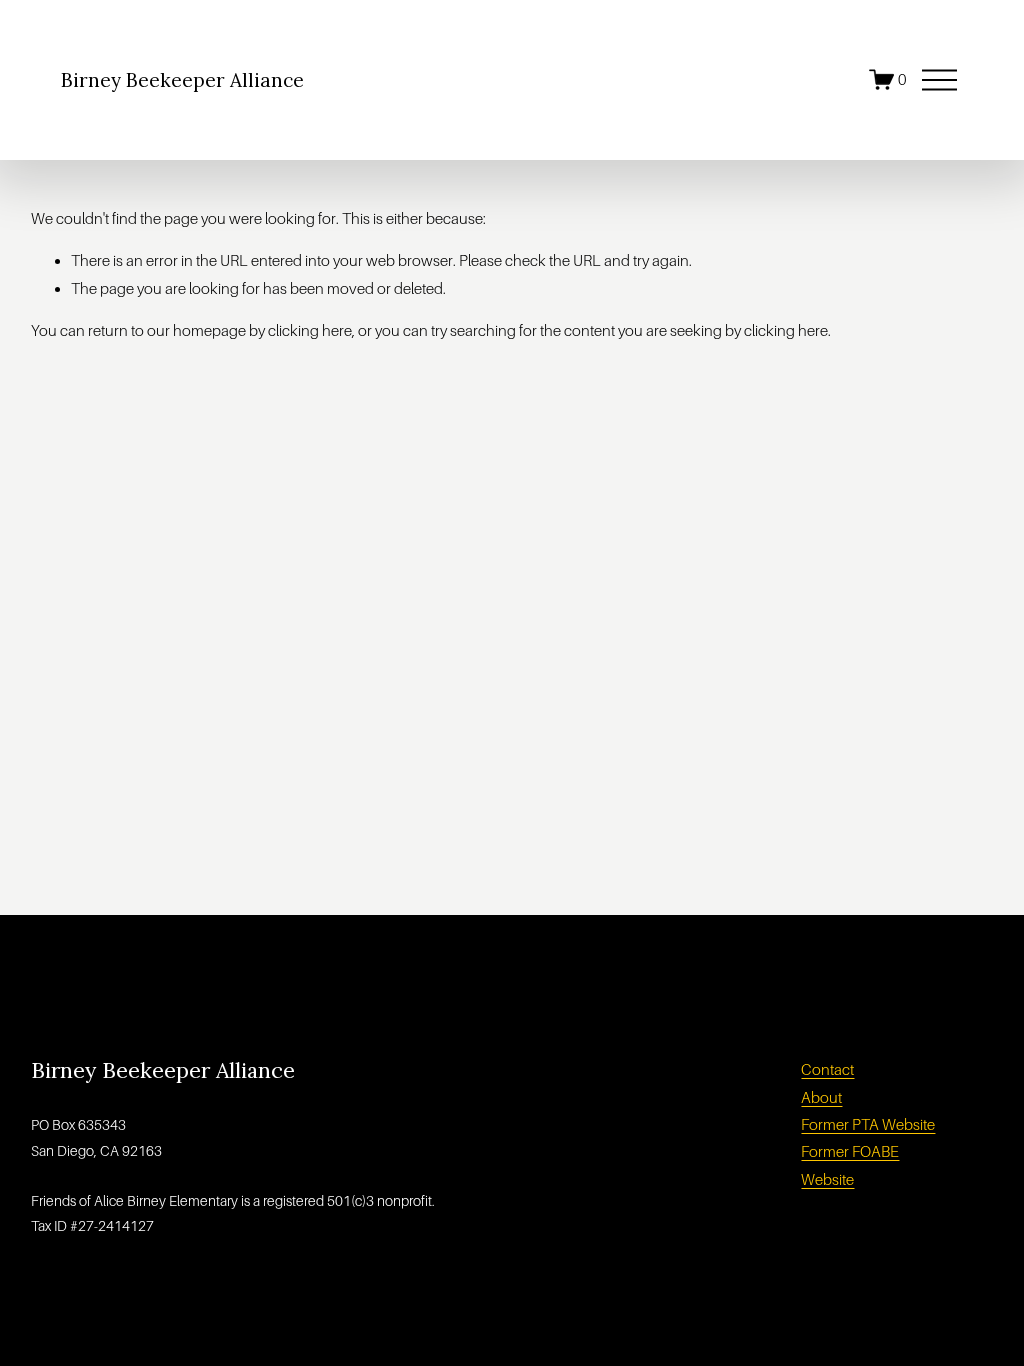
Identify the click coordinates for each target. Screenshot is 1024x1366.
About (821, 1097)
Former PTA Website (868, 1124)
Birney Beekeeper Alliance (182, 80)
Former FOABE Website (850, 1165)
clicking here (310, 330)
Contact (827, 1069)
